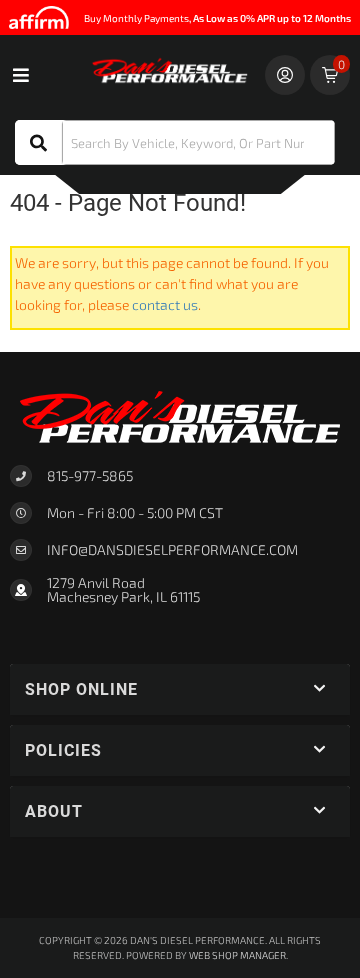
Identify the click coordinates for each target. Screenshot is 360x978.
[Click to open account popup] (285, 75)
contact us (165, 304)
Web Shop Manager (237, 955)
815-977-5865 (90, 475)
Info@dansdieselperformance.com (172, 550)
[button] (175, 142)
